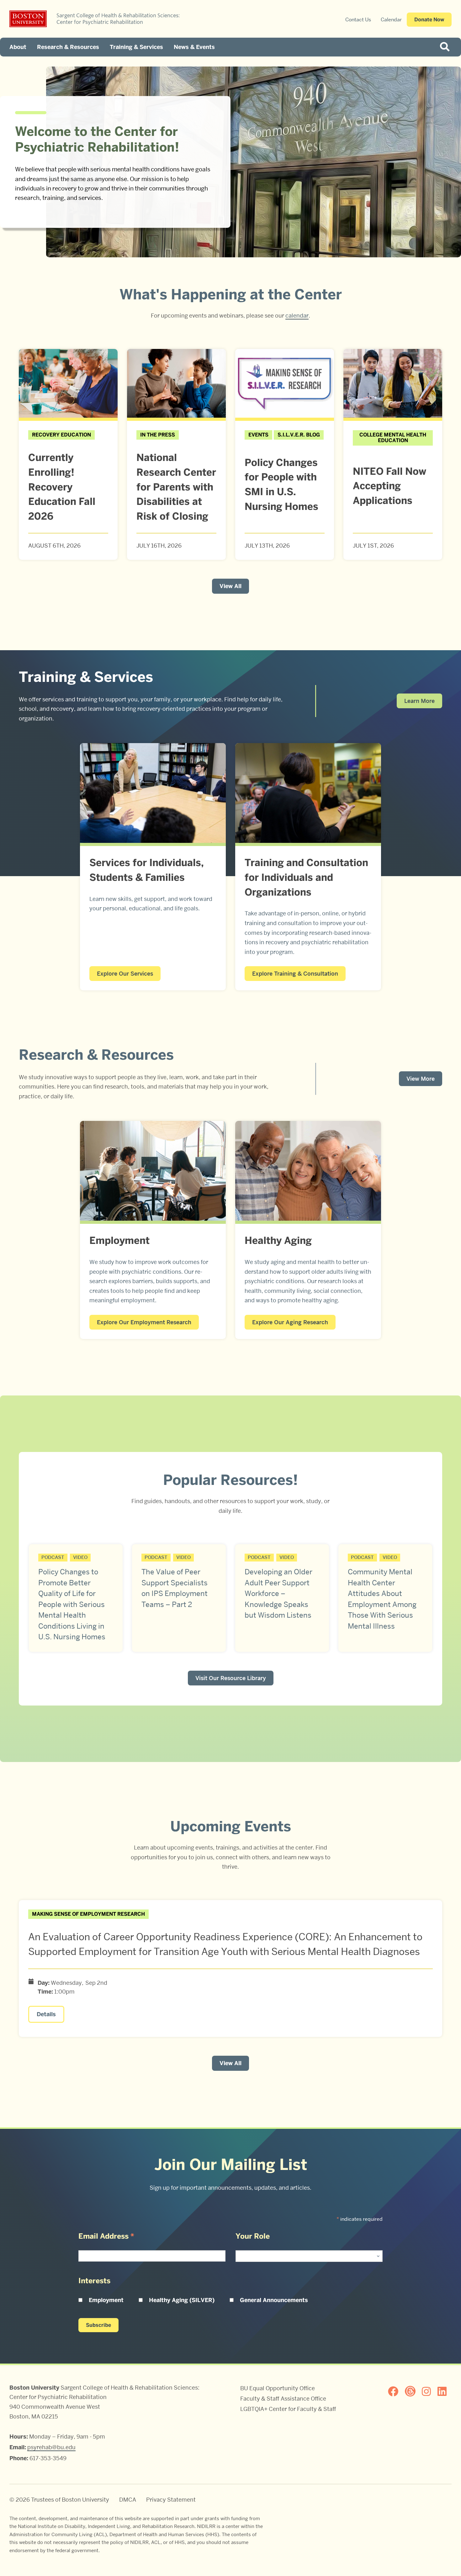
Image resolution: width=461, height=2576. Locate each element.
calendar (297, 316)
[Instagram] (429, 2391)
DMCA (128, 2500)
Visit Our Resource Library (231, 1678)
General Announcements (274, 2300)
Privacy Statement (171, 2500)
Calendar (391, 20)
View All (230, 586)
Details (46, 2014)
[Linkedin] (445, 2391)
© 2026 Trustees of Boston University (59, 2500)
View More (421, 1079)
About (18, 47)
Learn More (419, 701)
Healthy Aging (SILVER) (182, 2300)
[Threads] (413, 2391)
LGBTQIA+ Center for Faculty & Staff (288, 2409)
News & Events (194, 47)
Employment (106, 2300)
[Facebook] (396, 2391)
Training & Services (136, 47)
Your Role (253, 2236)
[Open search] (447, 47)
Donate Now (429, 20)
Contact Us (358, 20)
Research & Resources (68, 47)
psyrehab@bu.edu (51, 2447)
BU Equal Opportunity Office (278, 2388)
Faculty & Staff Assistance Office (283, 2399)
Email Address (106, 2236)
